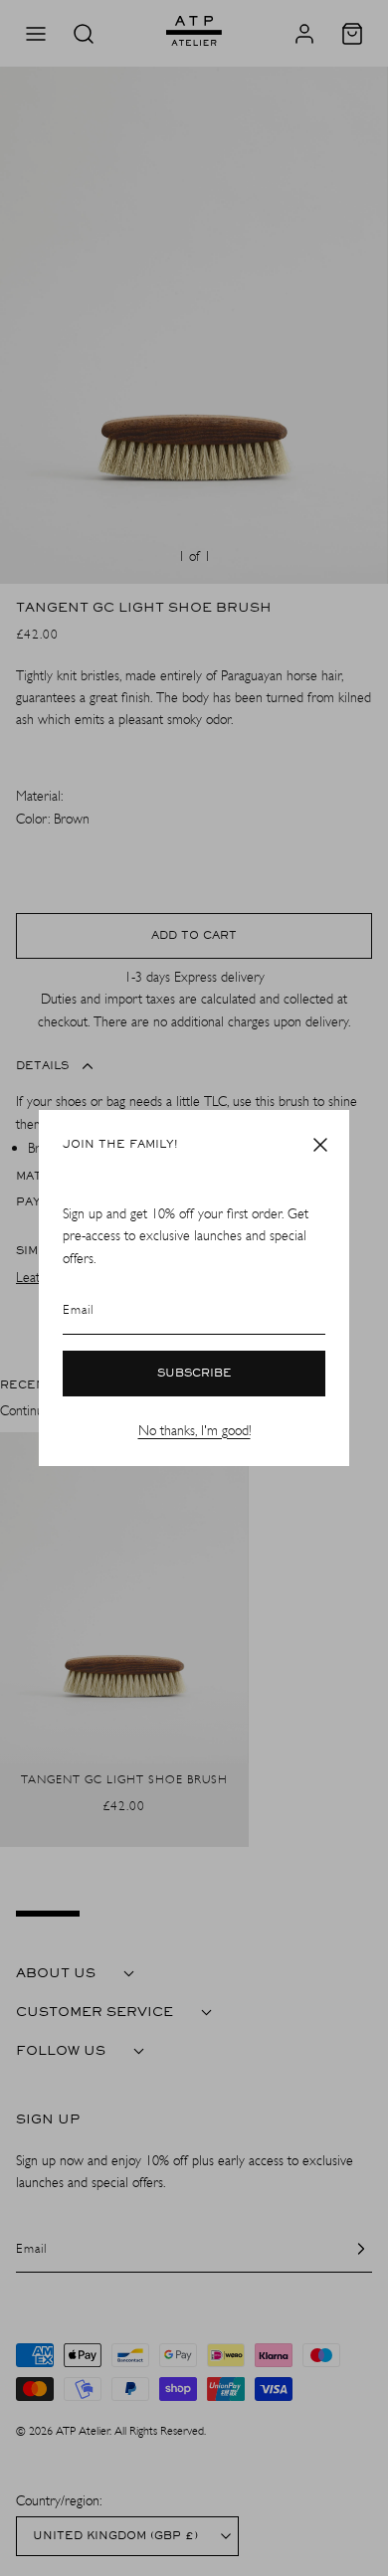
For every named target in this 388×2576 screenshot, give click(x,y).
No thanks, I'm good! (194, 1431)
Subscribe (194, 1374)
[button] (320, 1145)
